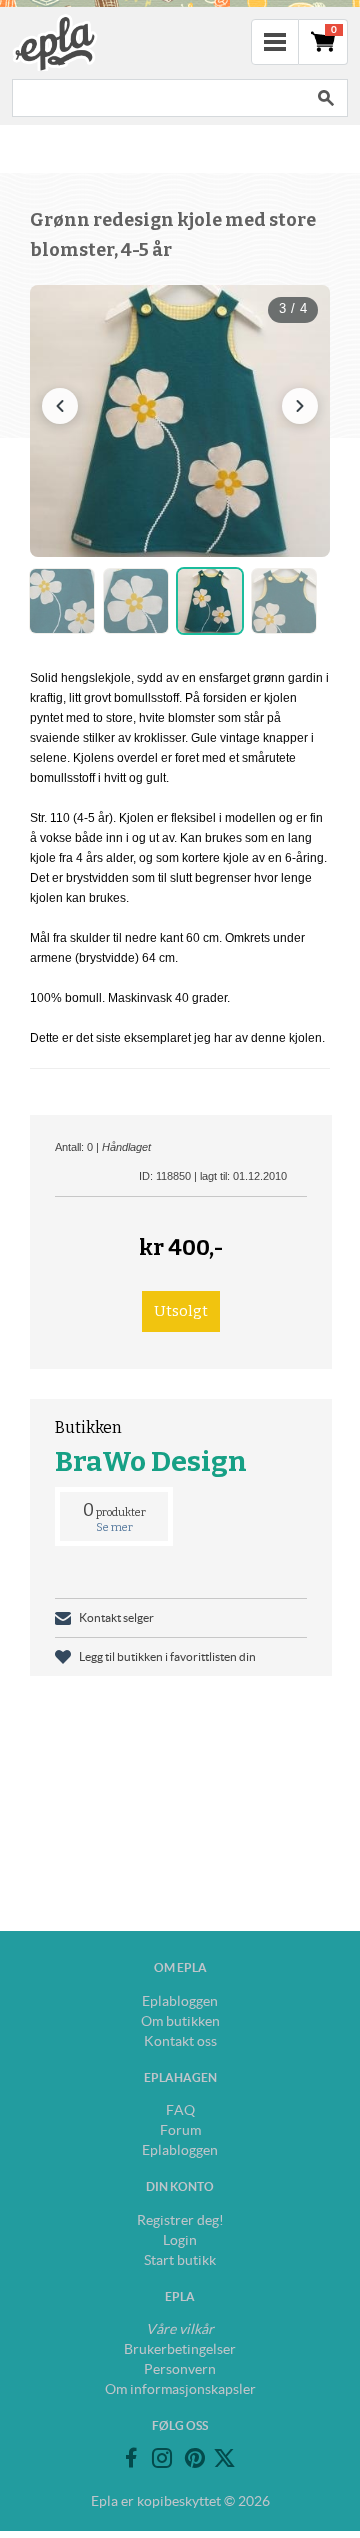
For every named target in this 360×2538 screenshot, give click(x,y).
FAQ (180, 2110)
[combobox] (158, 98)
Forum (180, 2130)
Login (180, 2240)
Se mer (114, 1527)
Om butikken (180, 2021)
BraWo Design (151, 1461)
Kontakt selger (116, 1617)
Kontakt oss (180, 2041)
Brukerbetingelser (180, 2349)
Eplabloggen (180, 2001)
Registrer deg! (180, 2220)
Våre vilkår (180, 2329)
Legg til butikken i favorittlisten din (167, 1656)
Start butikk (180, 2260)
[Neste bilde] (300, 406)
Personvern (180, 2369)
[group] (180, 421)
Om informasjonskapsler (180, 2389)
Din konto (180, 2186)
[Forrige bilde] (60, 406)
